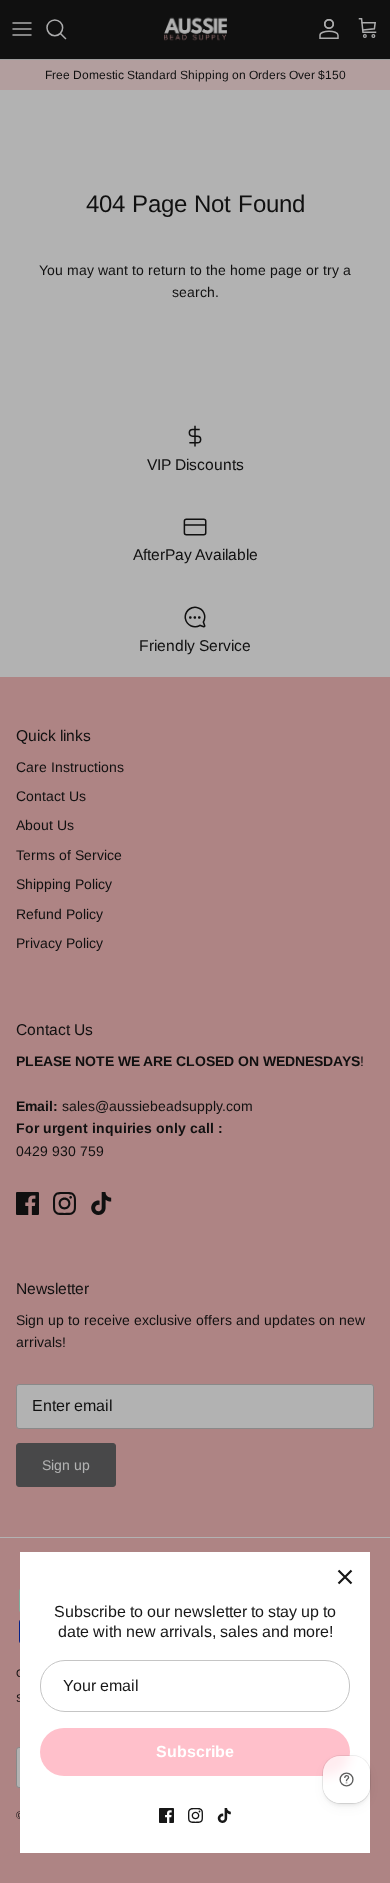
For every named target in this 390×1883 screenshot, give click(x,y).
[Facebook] (166, 1815)
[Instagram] (195, 1815)
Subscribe (195, 1751)
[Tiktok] (224, 1815)
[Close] (345, 1577)
